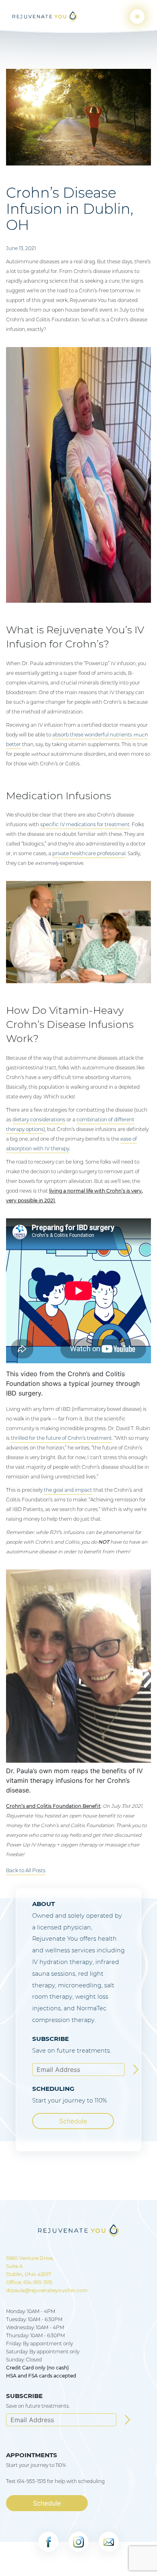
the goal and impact (68, 1490)
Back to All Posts (26, 1870)
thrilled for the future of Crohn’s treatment (61, 1438)
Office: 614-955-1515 (29, 2282)
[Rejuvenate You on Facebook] (48, 2542)
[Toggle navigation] (137, 17)
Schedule (73, 2121)
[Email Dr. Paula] (109, 2542)
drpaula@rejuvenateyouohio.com (47, 2290)
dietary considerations (39, 1120)
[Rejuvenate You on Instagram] (78, 2542)
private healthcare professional (89, 853)
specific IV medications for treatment (85, 824)
